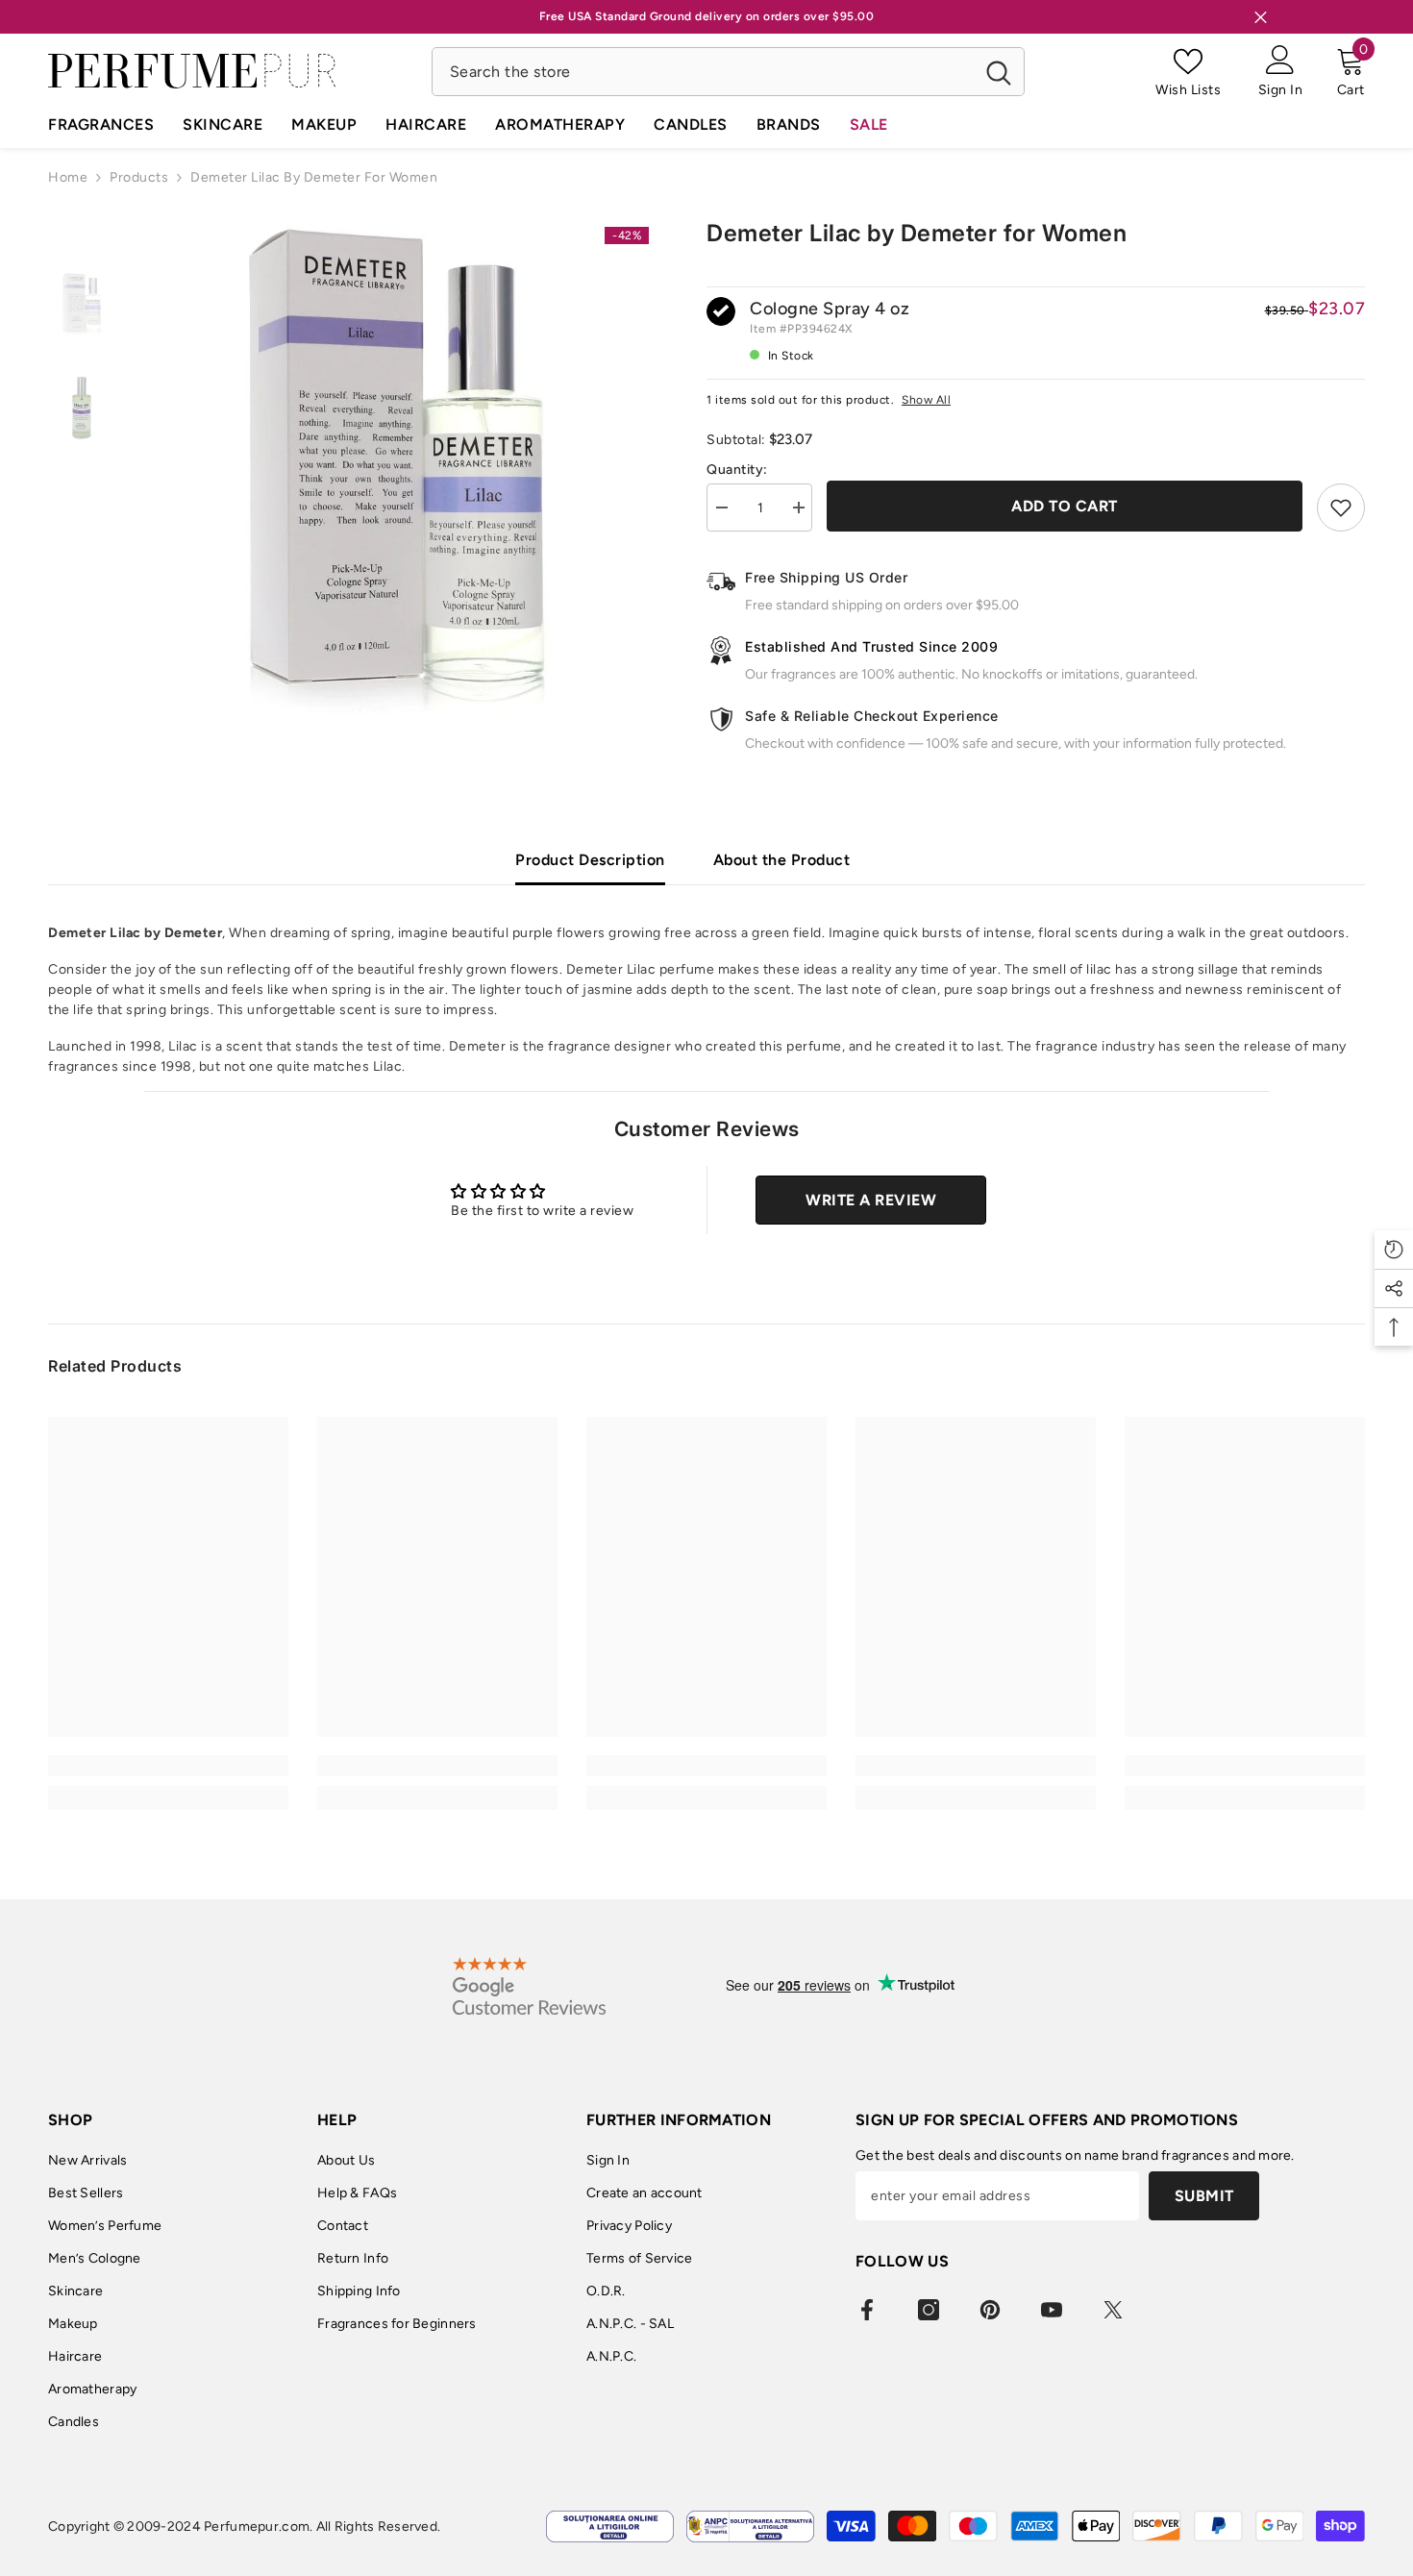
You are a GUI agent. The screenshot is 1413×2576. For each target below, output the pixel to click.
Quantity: (737, 470)
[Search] (728, 72)
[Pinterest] (990, 2310)
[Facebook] (867, 2310)
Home (68, 177)
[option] (397, 471)
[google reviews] (529, 1986)
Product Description (590, 860)
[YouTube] (1052, 2310)
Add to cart (1065, 506)
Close (1261, 17)
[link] (168, 1766)
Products (139, 177)
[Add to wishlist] (1341, 508)
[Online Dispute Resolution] (610, 2526)
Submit (1204, 2196)
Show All (926, 400)
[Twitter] (1113, 2310)
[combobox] (703, 72)
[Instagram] (929, 2310)
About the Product (782, 860)
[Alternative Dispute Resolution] (750, 2526)
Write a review (871, 1200)
